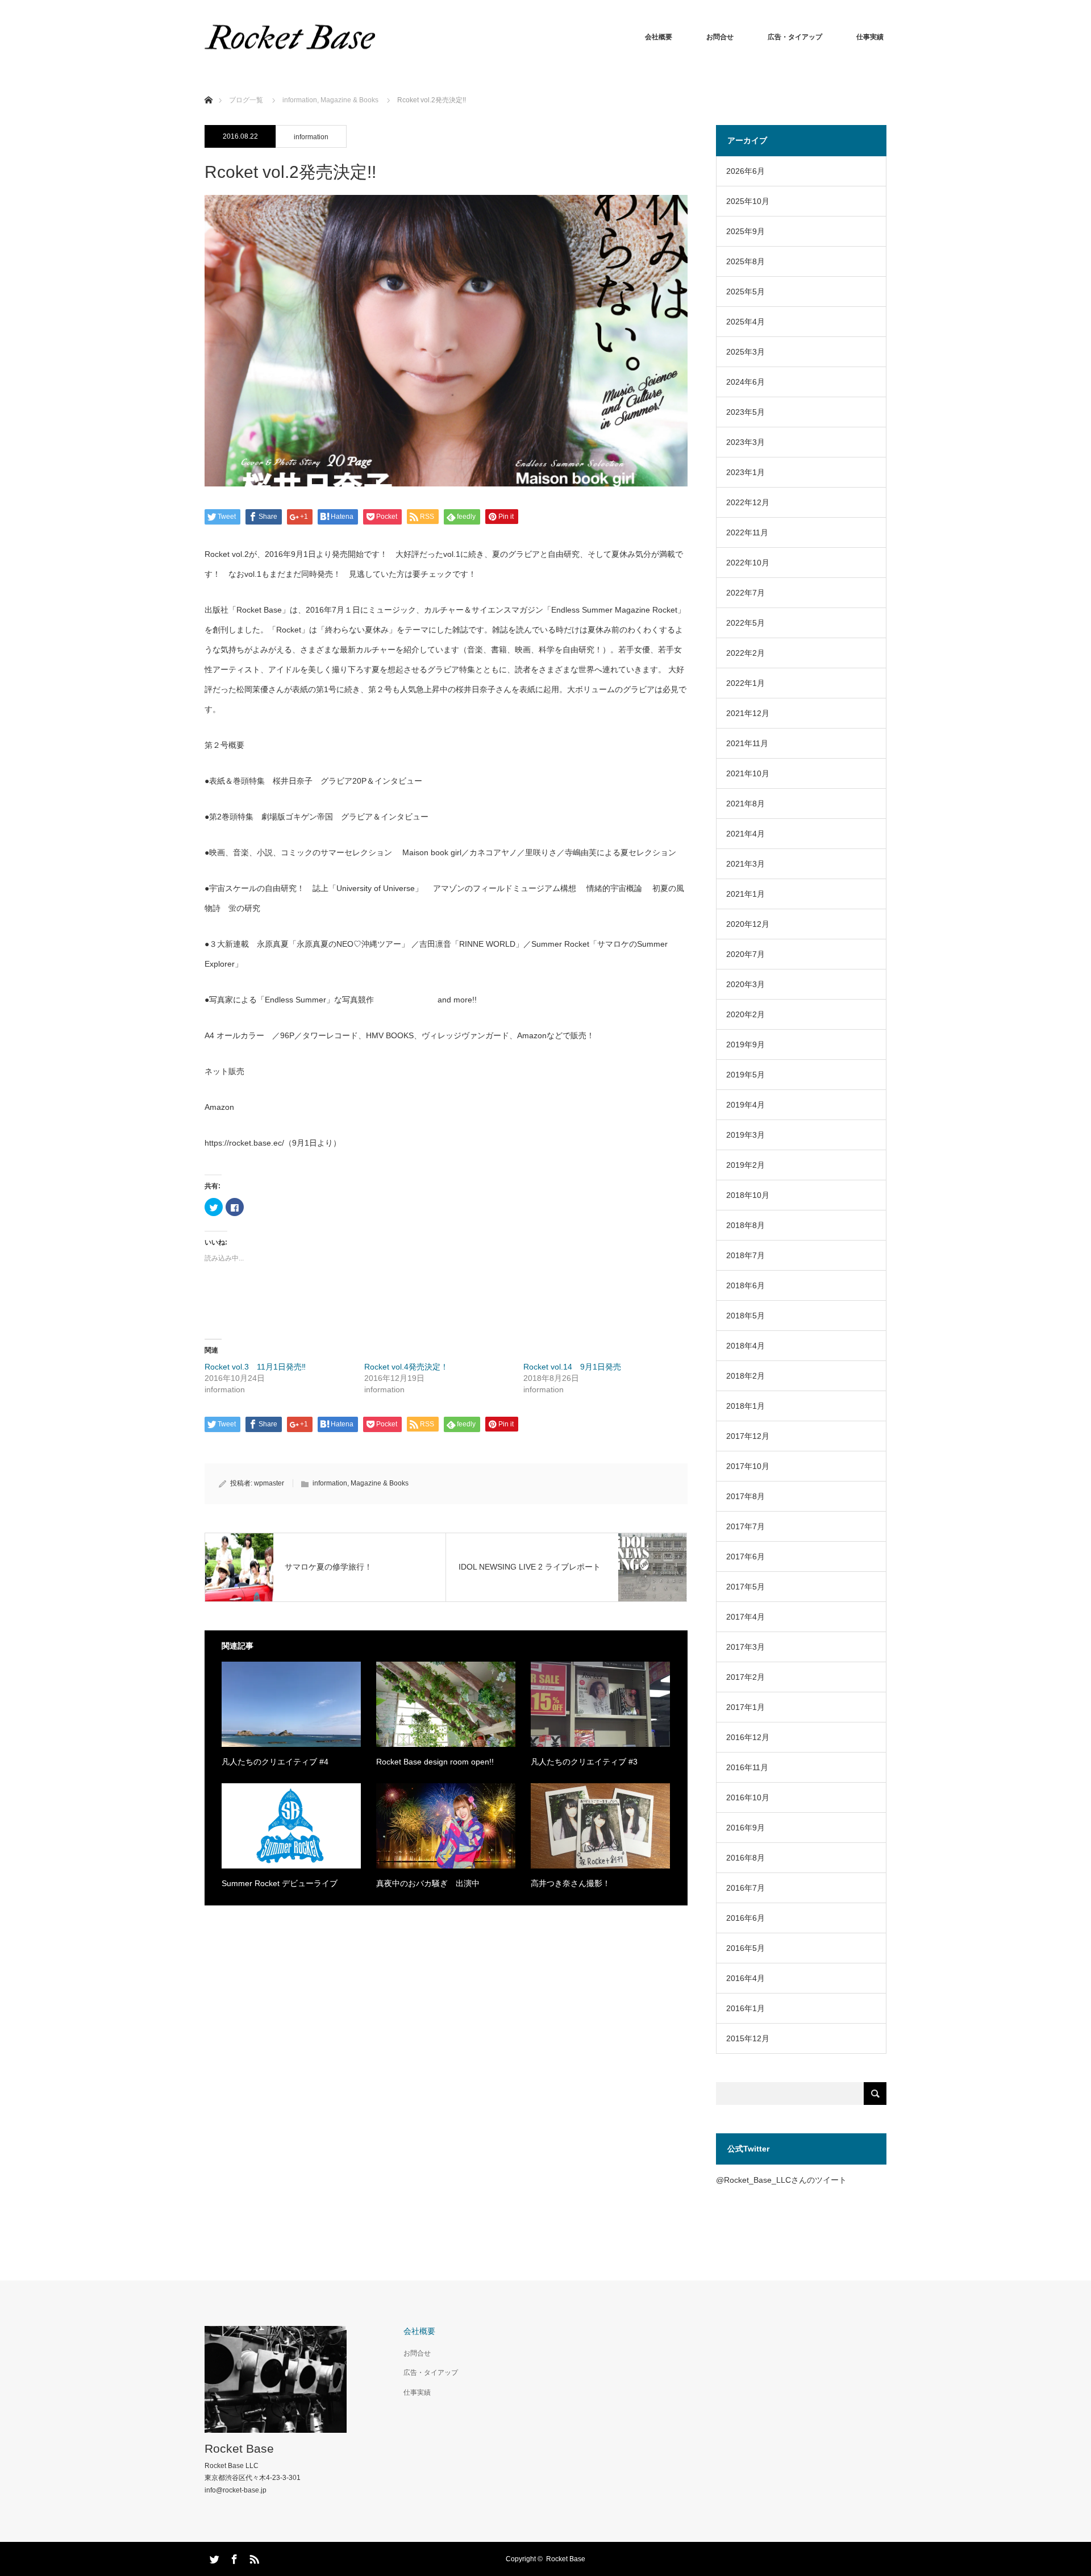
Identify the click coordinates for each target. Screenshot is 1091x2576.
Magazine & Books (380, 1483)
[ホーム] (208, 87)
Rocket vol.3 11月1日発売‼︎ (255, 1367)
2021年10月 (748, 773)
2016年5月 (746, 1948)
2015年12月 (748, 2038)
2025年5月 (746, 292)
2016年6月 (746, 1918)
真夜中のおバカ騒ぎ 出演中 (428, 1883)
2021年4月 (746, 834)
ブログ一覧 (246, 100)
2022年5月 (746, 623)
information (311, 137)
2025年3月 (746, 352)
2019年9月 (746, 1044)
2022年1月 (746, 683)
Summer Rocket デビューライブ (280, 1883)
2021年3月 (746, 864)
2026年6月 (746, 171)
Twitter (213, 2557)
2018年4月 (746, 1346)
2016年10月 (748, 1797)
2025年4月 (746, 322)
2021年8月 (746, 804)
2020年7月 (746, 954)
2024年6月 (746, 382)
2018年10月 (748, 1195)
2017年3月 (746, 1647)
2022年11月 (747, 532)
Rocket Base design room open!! (435, 1762)
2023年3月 (746, 442)
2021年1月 (746, 894)
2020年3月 (746, 984)
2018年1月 (746, 1406)
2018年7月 (746, 1255)
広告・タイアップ (795, 37)
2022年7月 (746, 593)
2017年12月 (748, 1436)
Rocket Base (239, 2448)
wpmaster (269, 1483)
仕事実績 (870, 37)
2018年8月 (746, 1225)
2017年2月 (746, 1677)
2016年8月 (746, 1858)
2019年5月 (746, 1075)
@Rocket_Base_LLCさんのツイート (781, 2180)
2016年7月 (746, 1888)
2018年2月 (746, 1376)
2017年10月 (748, 1466)
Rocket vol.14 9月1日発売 (572, 1367)
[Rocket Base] (290, 37)
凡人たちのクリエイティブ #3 (584, 1762)
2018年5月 (746, 1316)
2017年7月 (746, 1526)
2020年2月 (746, 1014)
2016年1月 (746, 2008)
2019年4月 (746, 1105)
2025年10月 (748, 201)
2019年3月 (746, 1135)
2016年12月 (748, 1737)
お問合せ (720, 37)
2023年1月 (746, 472)
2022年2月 (746, 653)
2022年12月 (748, 502)
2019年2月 (746, 1165)
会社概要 (659, 37)
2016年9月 (746, 1828)
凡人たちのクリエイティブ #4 (275, 1762)
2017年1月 (746, 1707)
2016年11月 (747, 1767)
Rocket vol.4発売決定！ (406, 1367)
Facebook (233, 2557)
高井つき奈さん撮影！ (571, 1883)
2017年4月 (746, 1617)
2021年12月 (748, 713)
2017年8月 (746, 1496)
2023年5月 (746, 412)
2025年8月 (746, 261)
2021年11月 (747, 743)
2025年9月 (746, 231)
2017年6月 (746, 1557)
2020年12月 (748, 924)
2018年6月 (746, 1285)
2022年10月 (748, 563)
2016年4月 (746, 1978)
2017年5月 (746, 1587)
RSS (253, 2557)
